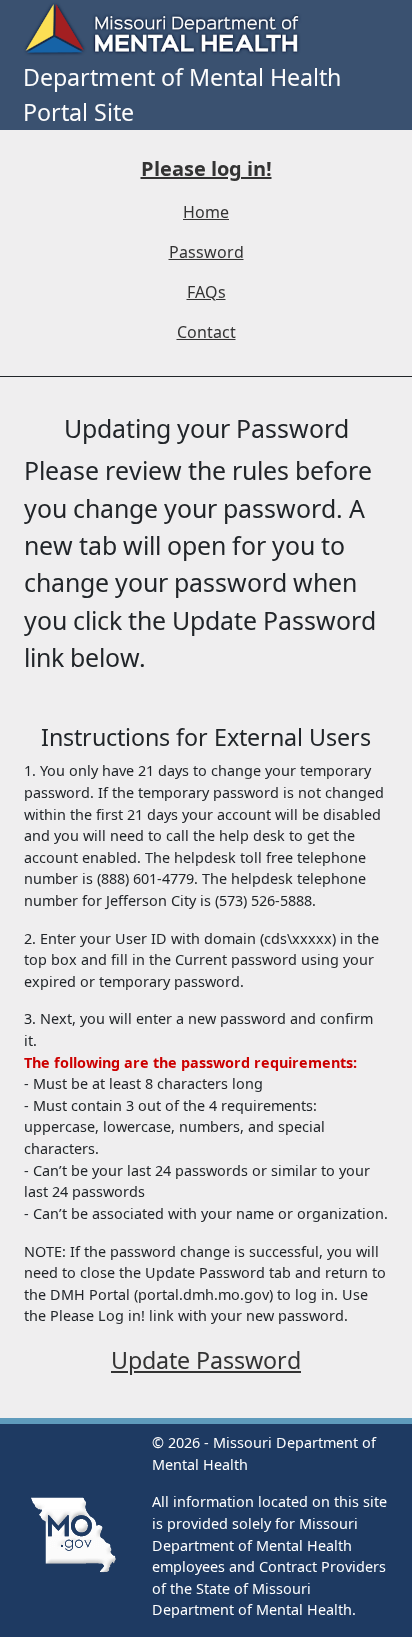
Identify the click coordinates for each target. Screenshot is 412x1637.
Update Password (206, 1360)
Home (206, 212)
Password (206, 252)
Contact (206, 332)
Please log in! (206, 168)
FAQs (206, 292)
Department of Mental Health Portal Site (182, 94)
